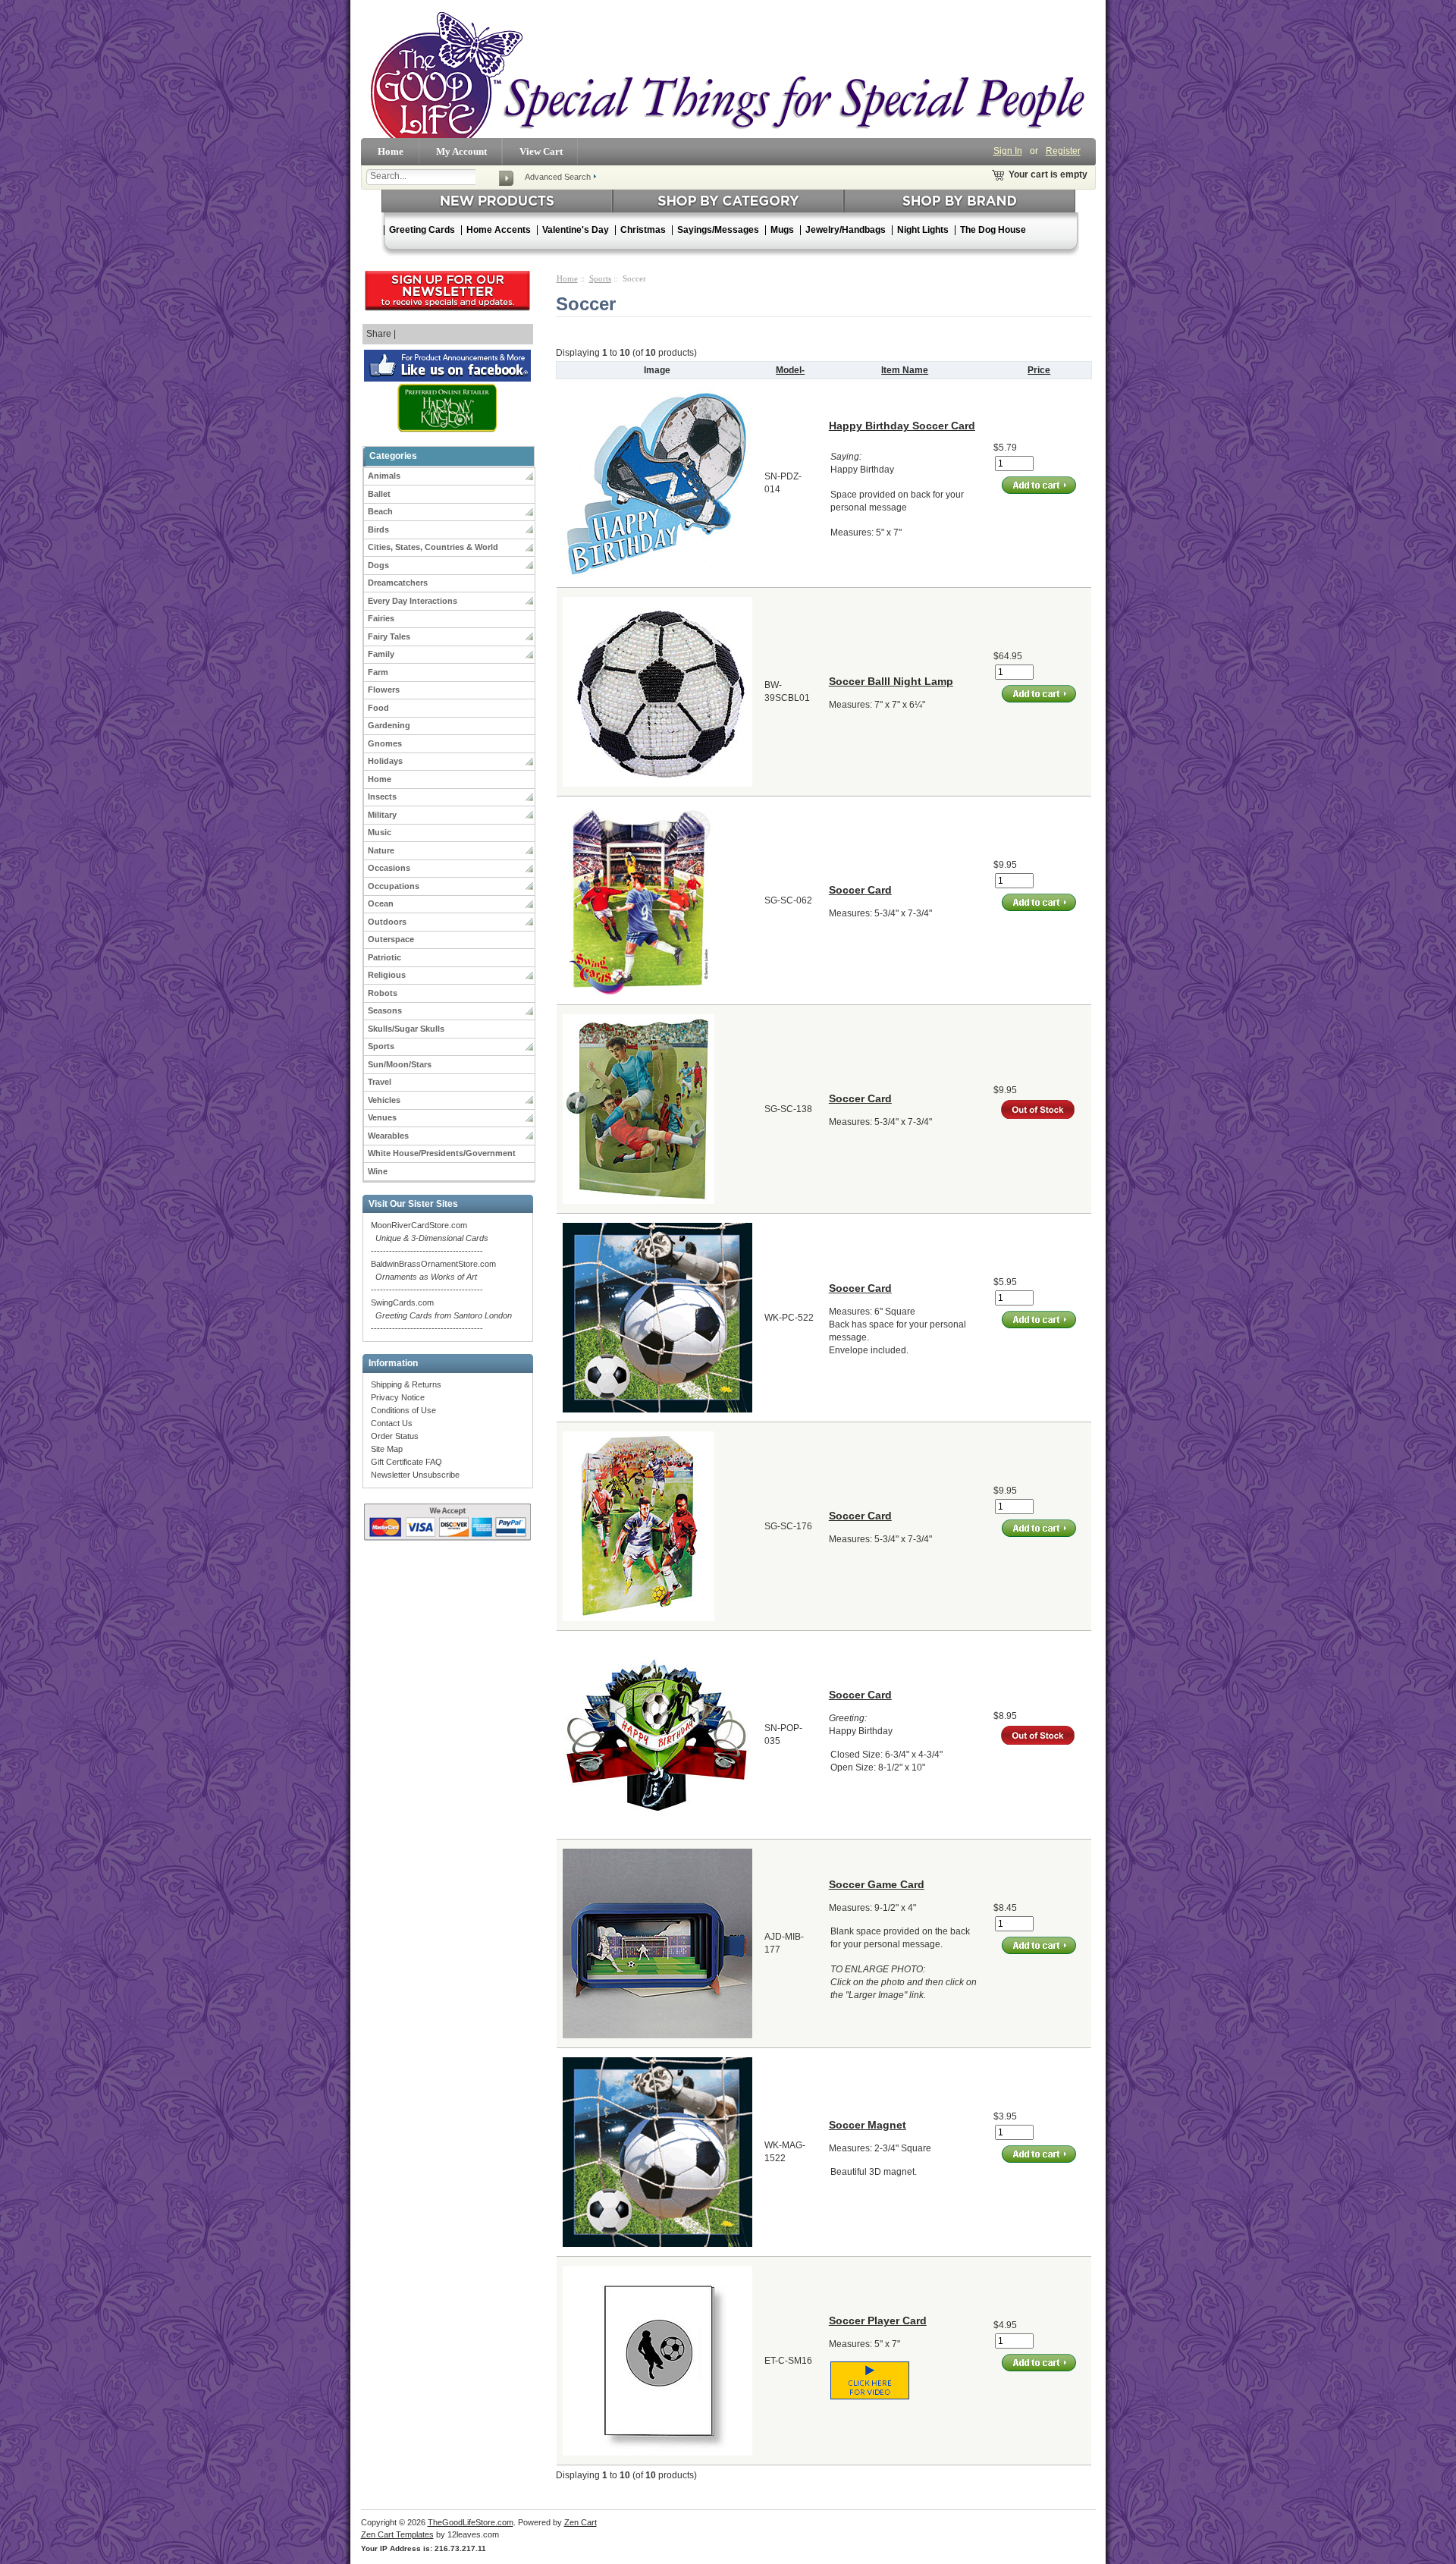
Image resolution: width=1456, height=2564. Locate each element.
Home (391, 151)
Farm (378, 672)
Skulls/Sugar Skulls (406, 1029)
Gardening (389, 725)
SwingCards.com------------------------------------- (441, 1315)
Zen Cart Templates (397, 2534)
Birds (378, 529)
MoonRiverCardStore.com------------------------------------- (430, 1238)
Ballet (379, 494)
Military (382, 815)
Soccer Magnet (868, 2125)
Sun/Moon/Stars (400, 1064)
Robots (383, 993)
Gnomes (385, 743)
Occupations (394, 886)
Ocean (381, 903)
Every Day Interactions (413, 601)
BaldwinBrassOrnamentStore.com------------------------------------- (433, 1277)
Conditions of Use (403, 1410)
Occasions (389, 868)
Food (378, 708)
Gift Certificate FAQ (406, 1462)
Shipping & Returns (406, 1384)
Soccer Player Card (878, 2320)
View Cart (541, 151)
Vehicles (384, 1100)
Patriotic (384, 957)
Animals (384, 476)
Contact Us (392, 1423)
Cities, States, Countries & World (433, 547)
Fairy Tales (389, 636)
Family (381, 654)
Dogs (378, 565)
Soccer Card (860, 890)
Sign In (1008, 151)
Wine (378, 1171)
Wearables (388, 1136)
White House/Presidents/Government (442, 1153)
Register (1063, 151)
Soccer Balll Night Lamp (891, 681)
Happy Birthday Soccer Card (902, 426)
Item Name (905, 370)
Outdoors (387, 922)
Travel (380, 1082)
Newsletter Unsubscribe (415, 1475)
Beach (380, 511)
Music (380, 832)
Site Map (387, 1449)
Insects (382, 797)
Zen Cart (581, 2522)
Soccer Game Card (877, 1884)
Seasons (385, 1010)
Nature (381, 850)
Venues (382, 1117)
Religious (387, 975)
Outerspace (391, 939)
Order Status (395, 1436)
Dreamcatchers (398, 583)
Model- (790, 370)
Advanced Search (558, 177)
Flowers (384, 690)
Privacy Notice (398, 1397)
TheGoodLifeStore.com (471, 2522)
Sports (381, 1046)
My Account (461, 151)
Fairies (381, 618)
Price (1039, 370)
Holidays (385, 761)
